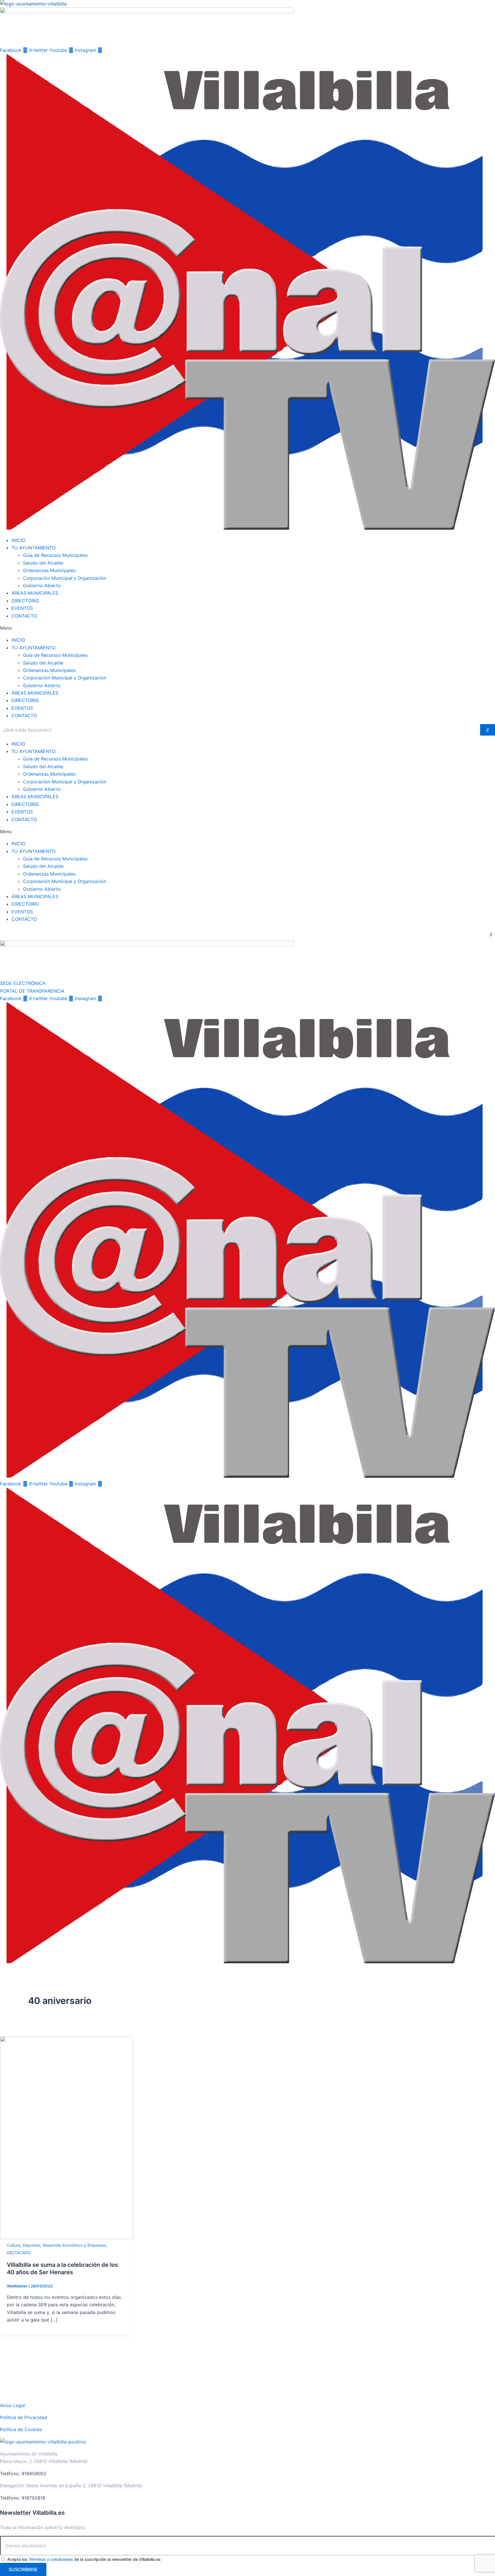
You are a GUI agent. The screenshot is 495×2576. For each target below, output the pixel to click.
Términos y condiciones (51, 2559)
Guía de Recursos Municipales (55, 555)
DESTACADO (19, 2253)
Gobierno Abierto (42, 586)
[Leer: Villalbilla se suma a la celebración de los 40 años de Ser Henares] (67, 2237)
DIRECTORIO (25, 601)
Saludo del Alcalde (43, 563)
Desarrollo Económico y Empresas (74, 2245)
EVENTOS (22, 608)
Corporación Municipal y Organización (65, 578)
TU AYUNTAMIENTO (34, 548)
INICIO (18, 540)
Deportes (32, 2245)
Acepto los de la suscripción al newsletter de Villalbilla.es (84, 2559)
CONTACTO (24, 616)
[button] (247, 628)
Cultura (14, 2245)
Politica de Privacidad (24, 2417)
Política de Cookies (21, 2429)
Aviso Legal (12, 2405)
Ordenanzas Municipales (49, 570)
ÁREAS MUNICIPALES (35, 593)
